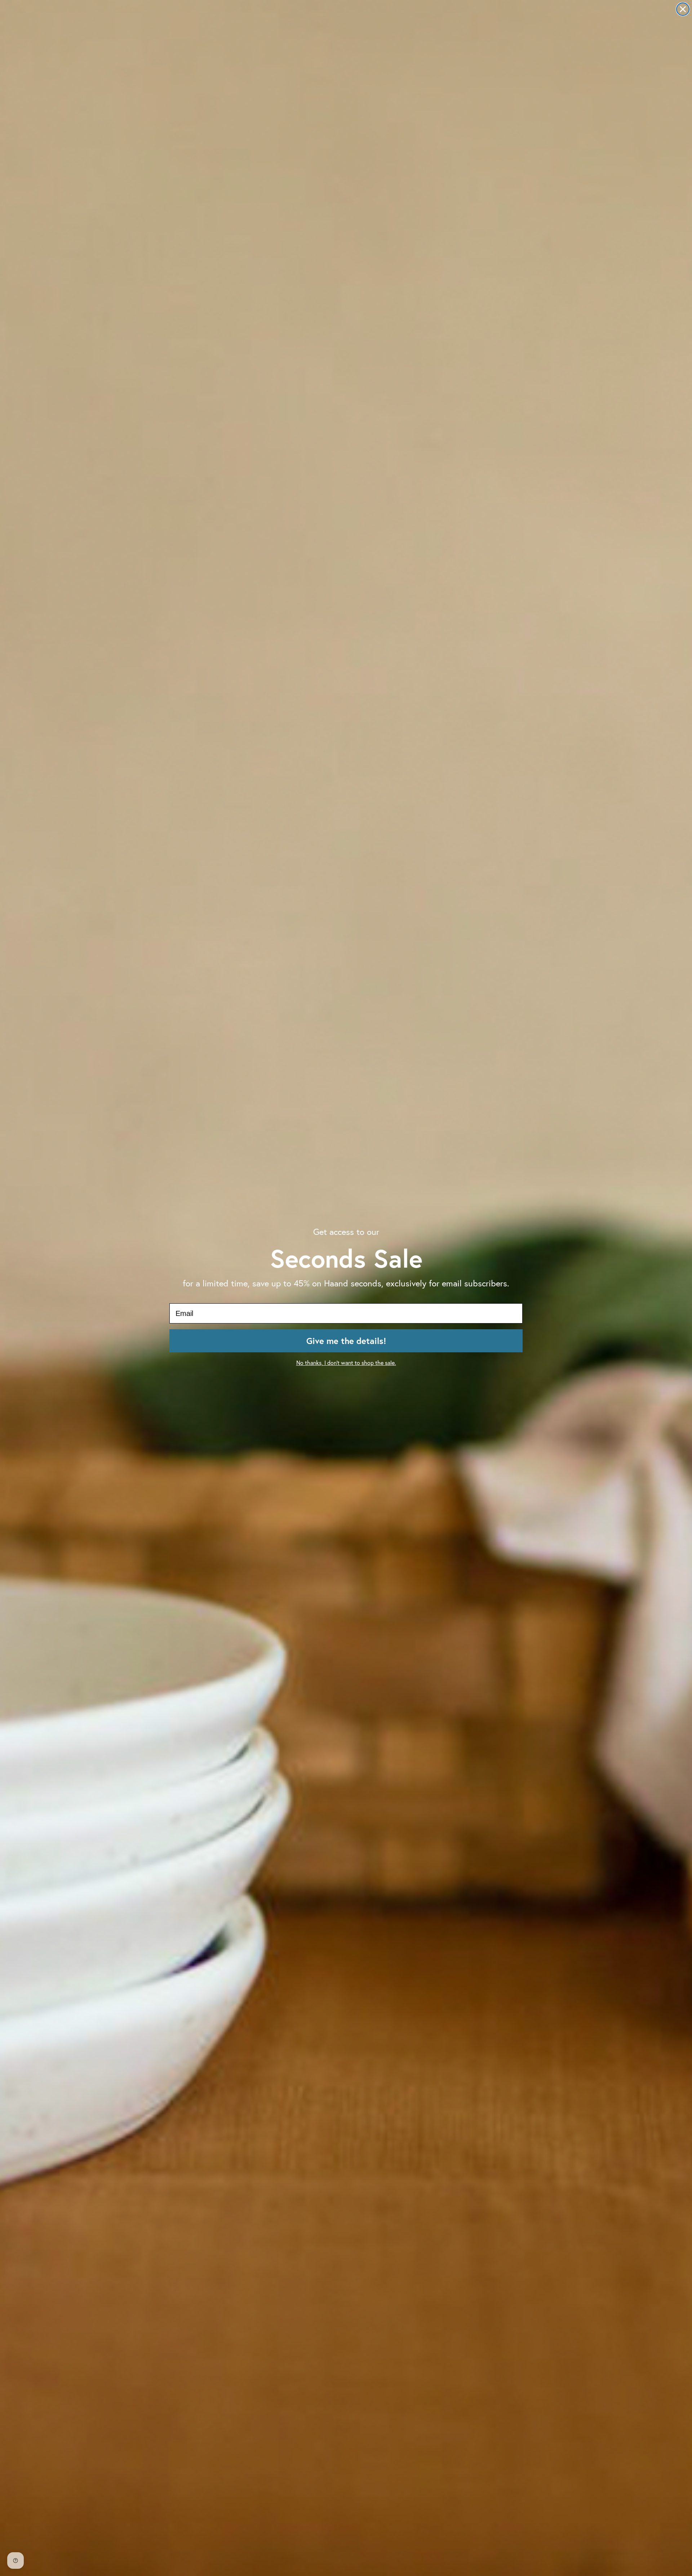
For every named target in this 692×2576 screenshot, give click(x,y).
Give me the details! (346, 1341)
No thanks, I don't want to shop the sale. (346, 1363)
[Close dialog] (683, 9)
